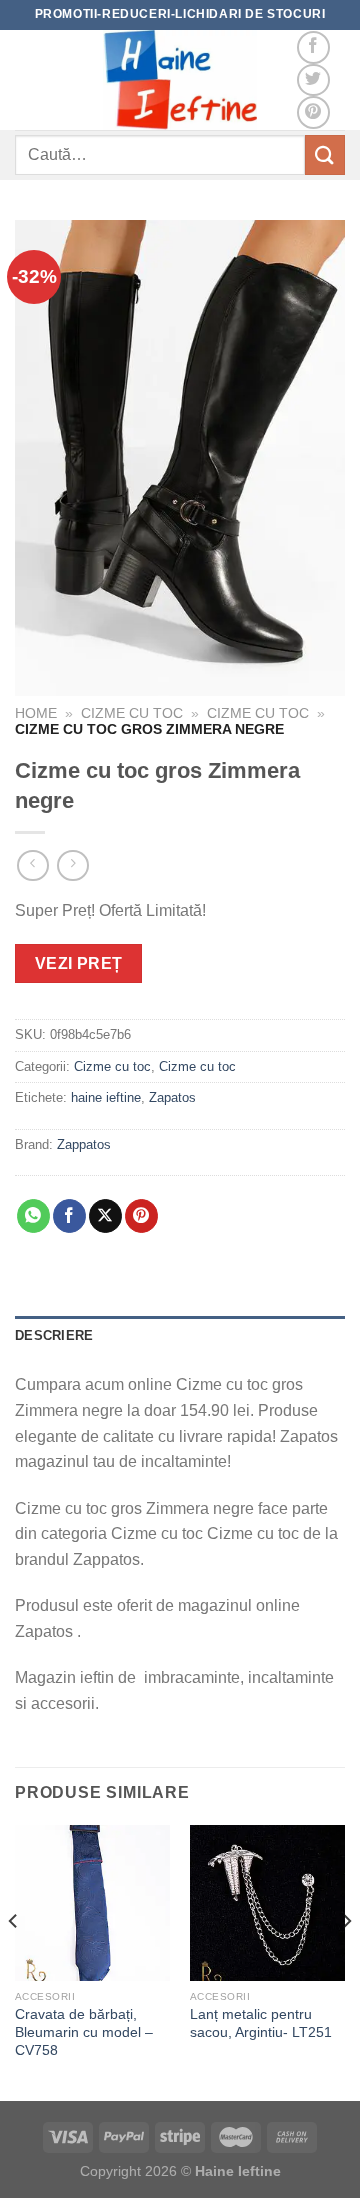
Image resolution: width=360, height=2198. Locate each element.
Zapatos (172, 1097)
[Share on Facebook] (69, 1216)
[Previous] (14, 1961)
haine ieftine (106, 1097)
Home (36, 713)
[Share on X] (105, 1216)
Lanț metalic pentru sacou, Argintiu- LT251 (261, 2023)
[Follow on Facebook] (313, 47)
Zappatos (84, 1144)
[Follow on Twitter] (313, 80)
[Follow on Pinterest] (313, 112)
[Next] (346, 1961)
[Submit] (325, 154)
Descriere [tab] (54, 1335)
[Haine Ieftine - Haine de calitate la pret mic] (180, 80)
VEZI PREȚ (79, 963)
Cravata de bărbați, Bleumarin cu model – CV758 (84, 2032)
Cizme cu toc (132, 713)
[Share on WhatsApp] (33, 1216)
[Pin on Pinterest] (141, 1216)
